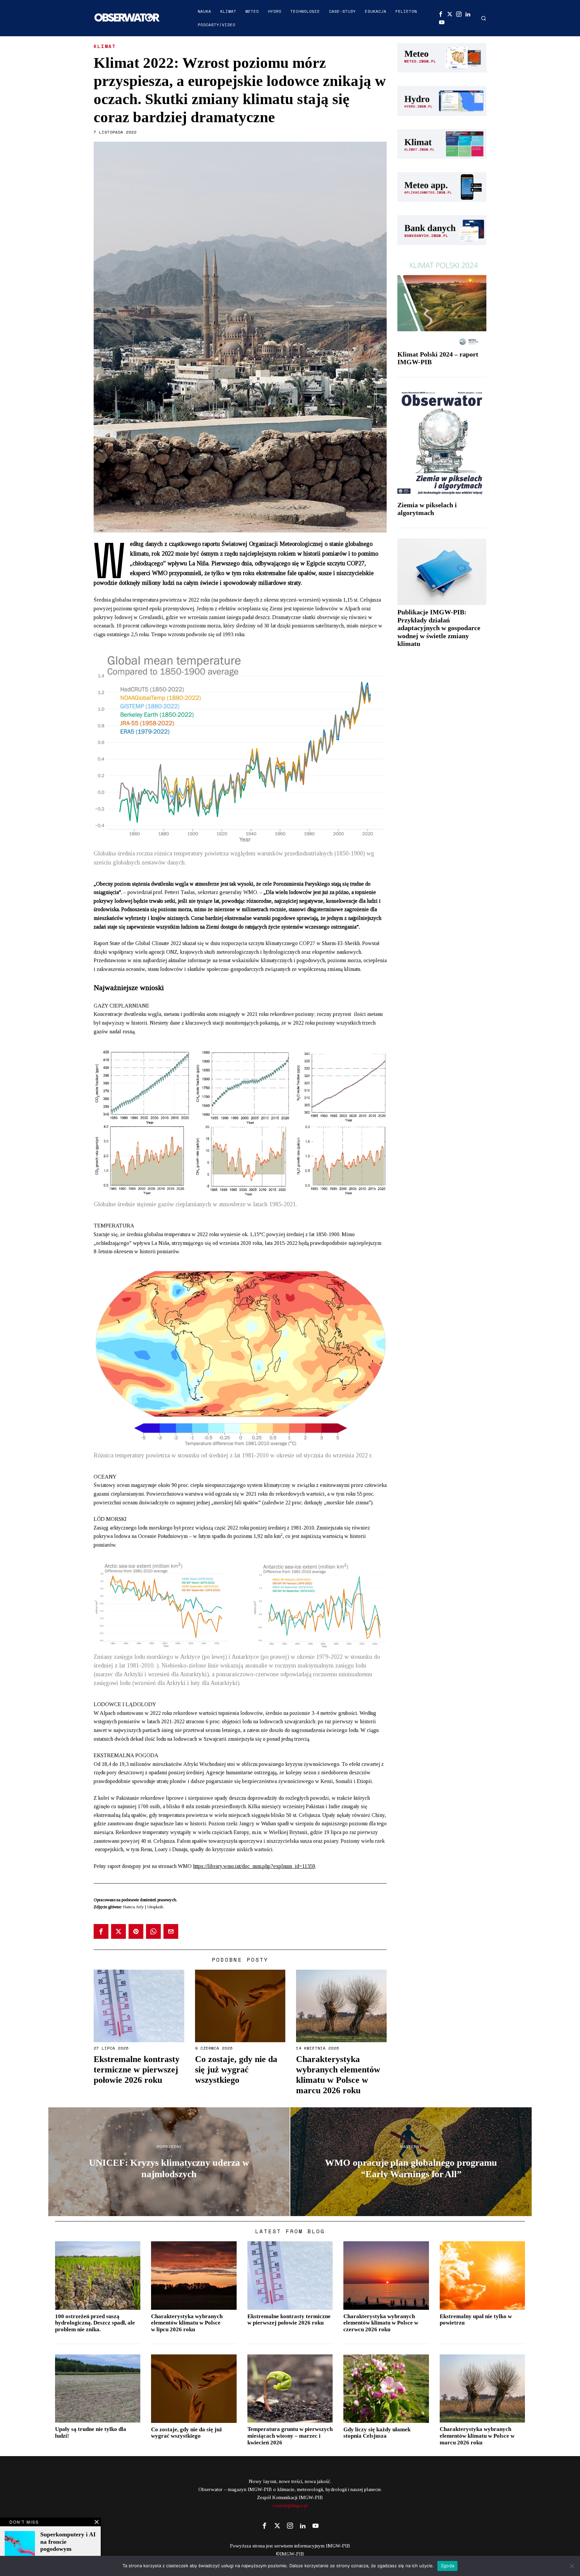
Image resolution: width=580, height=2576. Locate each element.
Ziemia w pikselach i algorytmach (427, 509)
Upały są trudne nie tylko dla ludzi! (91, 2432)
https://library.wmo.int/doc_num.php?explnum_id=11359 (254, 1866)
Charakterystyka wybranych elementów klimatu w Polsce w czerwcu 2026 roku (381, 2323)
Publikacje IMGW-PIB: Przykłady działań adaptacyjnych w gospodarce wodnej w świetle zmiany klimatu (439, 628)
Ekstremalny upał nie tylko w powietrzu (476, 2320)
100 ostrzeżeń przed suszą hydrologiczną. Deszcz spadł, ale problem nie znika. (95, 2323)
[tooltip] (441, 14)
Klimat (105, 46)
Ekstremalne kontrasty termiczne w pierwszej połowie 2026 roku (137, 2070)
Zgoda (447, 2566)
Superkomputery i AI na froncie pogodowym (68, 2542)
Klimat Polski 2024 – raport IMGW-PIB (438, 358)
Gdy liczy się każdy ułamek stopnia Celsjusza (377, 2433)
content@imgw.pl (290, 2505)
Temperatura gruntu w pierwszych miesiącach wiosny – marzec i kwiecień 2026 (290, 2436)
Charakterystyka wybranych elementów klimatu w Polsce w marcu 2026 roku (338, 2075)
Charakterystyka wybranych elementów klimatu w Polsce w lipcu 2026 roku (187, 2323)
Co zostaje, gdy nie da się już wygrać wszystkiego (236, 2070)
